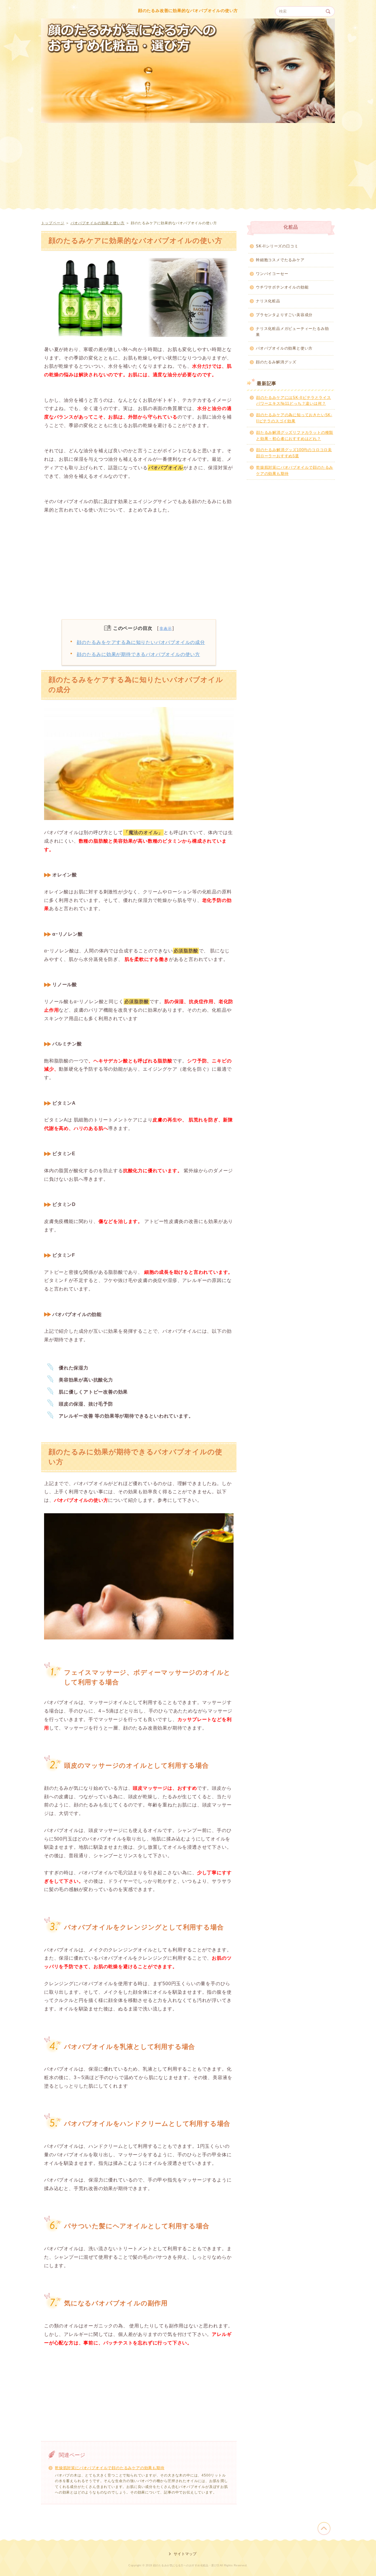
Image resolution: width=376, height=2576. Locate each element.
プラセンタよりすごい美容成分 (284, 315)
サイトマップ (185, 2554)
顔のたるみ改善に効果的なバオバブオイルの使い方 (188, 11)
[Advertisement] (188, 176)
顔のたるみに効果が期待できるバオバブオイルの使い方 (138, 654)
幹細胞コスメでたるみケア (280, 260)
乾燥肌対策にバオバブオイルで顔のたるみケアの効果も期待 (110, 2468)
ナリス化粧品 (268, 301)
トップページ (53, 223)
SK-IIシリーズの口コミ (277, 246)
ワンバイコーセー (272, 274)
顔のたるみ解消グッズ (276, 362)
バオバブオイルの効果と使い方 (98, 223)
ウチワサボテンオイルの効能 (282, 287)
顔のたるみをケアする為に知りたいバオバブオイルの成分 (141, 642)
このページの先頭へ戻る (324, 2528)
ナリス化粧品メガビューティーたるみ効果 (292, 332)
